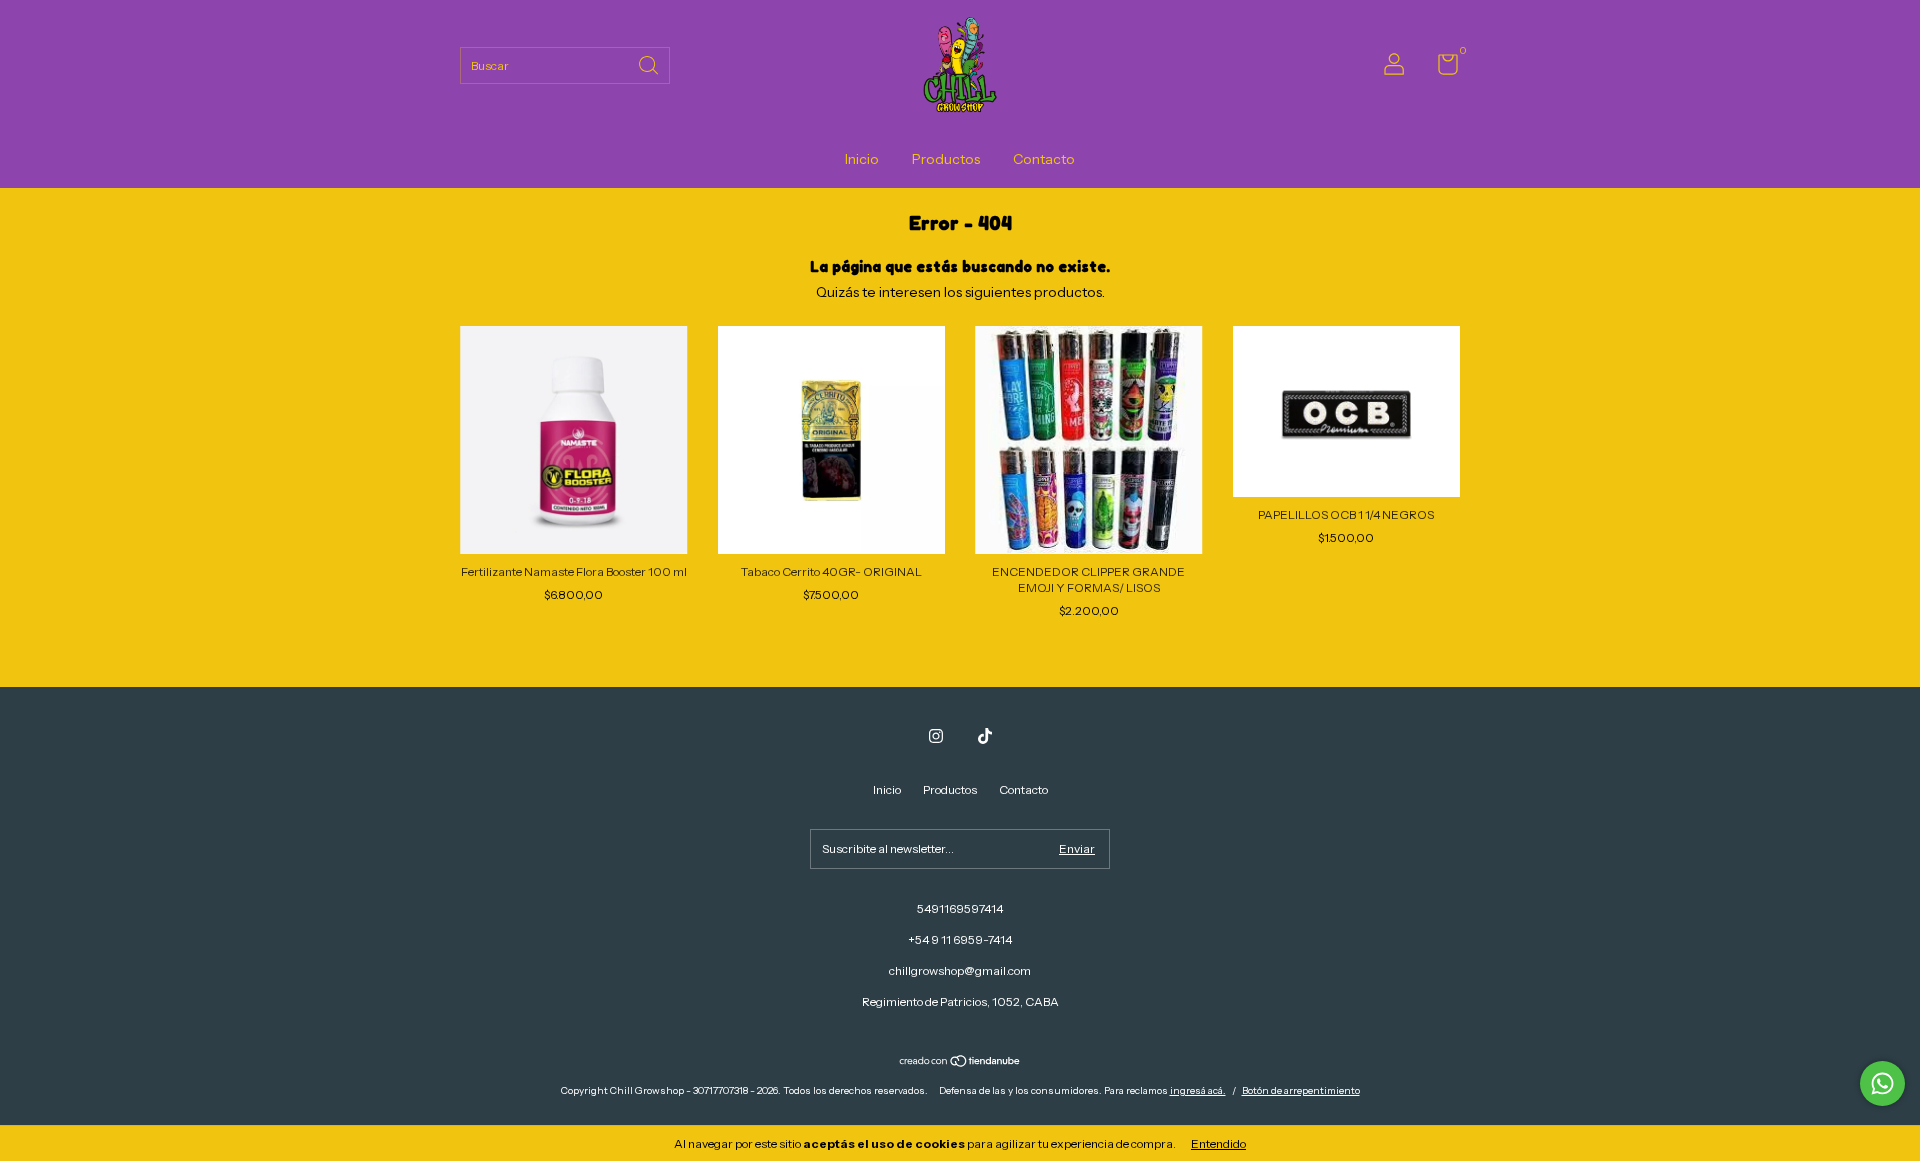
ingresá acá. (1198, 1090)
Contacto (1044, 159)
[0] (1440, 68)
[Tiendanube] (960, 1063)
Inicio (862, 159)
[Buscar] (650, 63)
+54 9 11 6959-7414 (960, 939)
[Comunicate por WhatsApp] (1882, 1083)
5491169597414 (960, 908)
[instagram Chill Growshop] (936, 736)
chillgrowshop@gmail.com (960, 970)
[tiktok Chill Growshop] (985, 736)
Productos (946, 159)
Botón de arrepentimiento (1301, 1090)
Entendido (1218, 1143)
